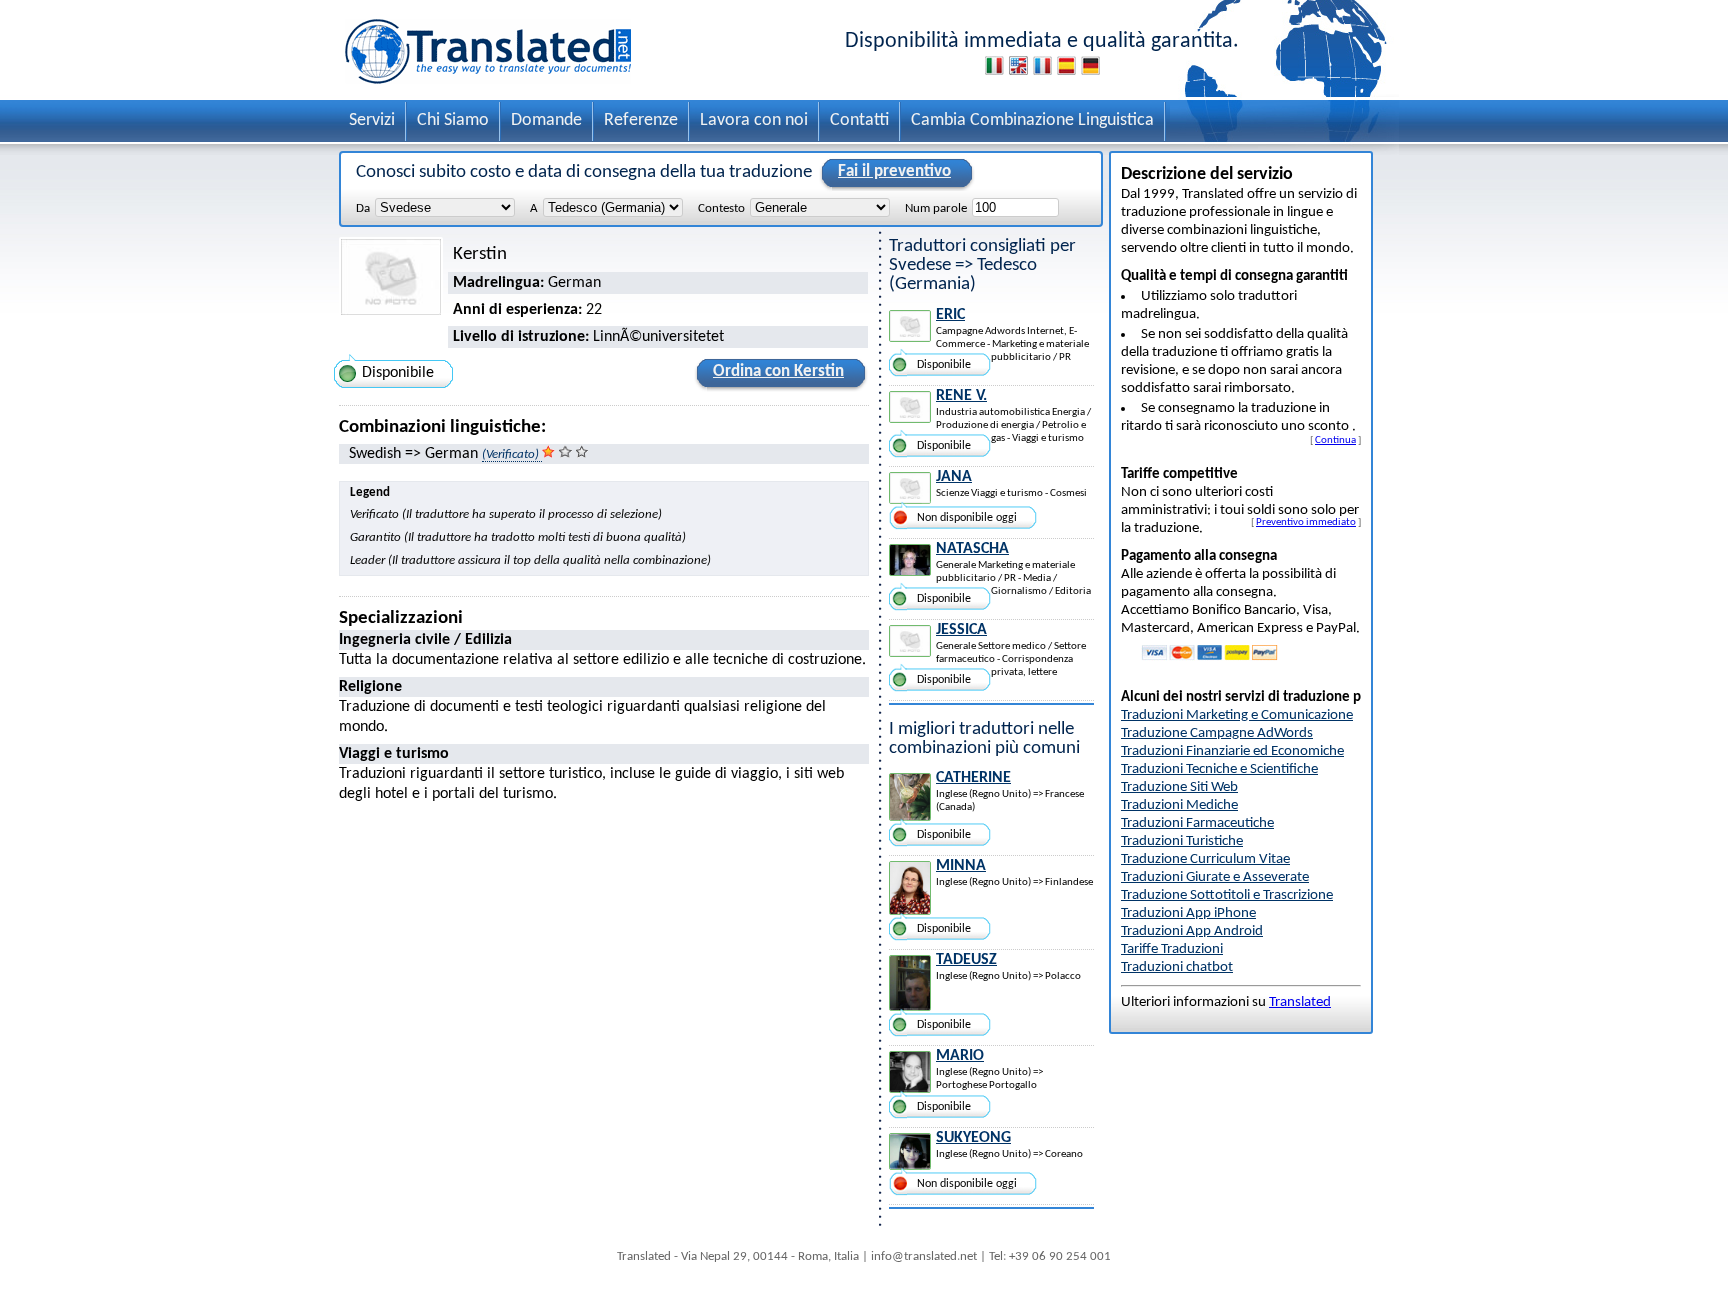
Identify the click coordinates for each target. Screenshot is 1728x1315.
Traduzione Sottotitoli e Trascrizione (1227, 895)
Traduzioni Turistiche (1182, 841)
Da (363, 208)
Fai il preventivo (894, 171)
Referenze (641, 120)
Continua (1335, 440)
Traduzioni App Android (1192, 931)
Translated (1300, 1002)
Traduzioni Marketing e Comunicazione (1237, 715)
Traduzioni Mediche (1179, 805)
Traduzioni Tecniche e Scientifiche (1219, 769)
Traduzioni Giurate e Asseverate (1215, 877)
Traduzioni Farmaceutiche (1197, 823)
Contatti (859, 120)
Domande (546, 120)
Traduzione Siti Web (1179, 787)
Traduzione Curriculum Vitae (1205, 859)
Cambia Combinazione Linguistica (1032, 120)
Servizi (372, 120)
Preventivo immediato (1306, 522)
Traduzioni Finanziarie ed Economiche (1232, 751)
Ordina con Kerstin (778, 371)
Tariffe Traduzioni (1172, 949)
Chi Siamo (453, 120)
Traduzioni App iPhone (1188, 913)
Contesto (721, 208)
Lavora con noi (754, 120)
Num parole (936, 208)
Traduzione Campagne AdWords (1217, 733)
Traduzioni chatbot (1177, 967)
